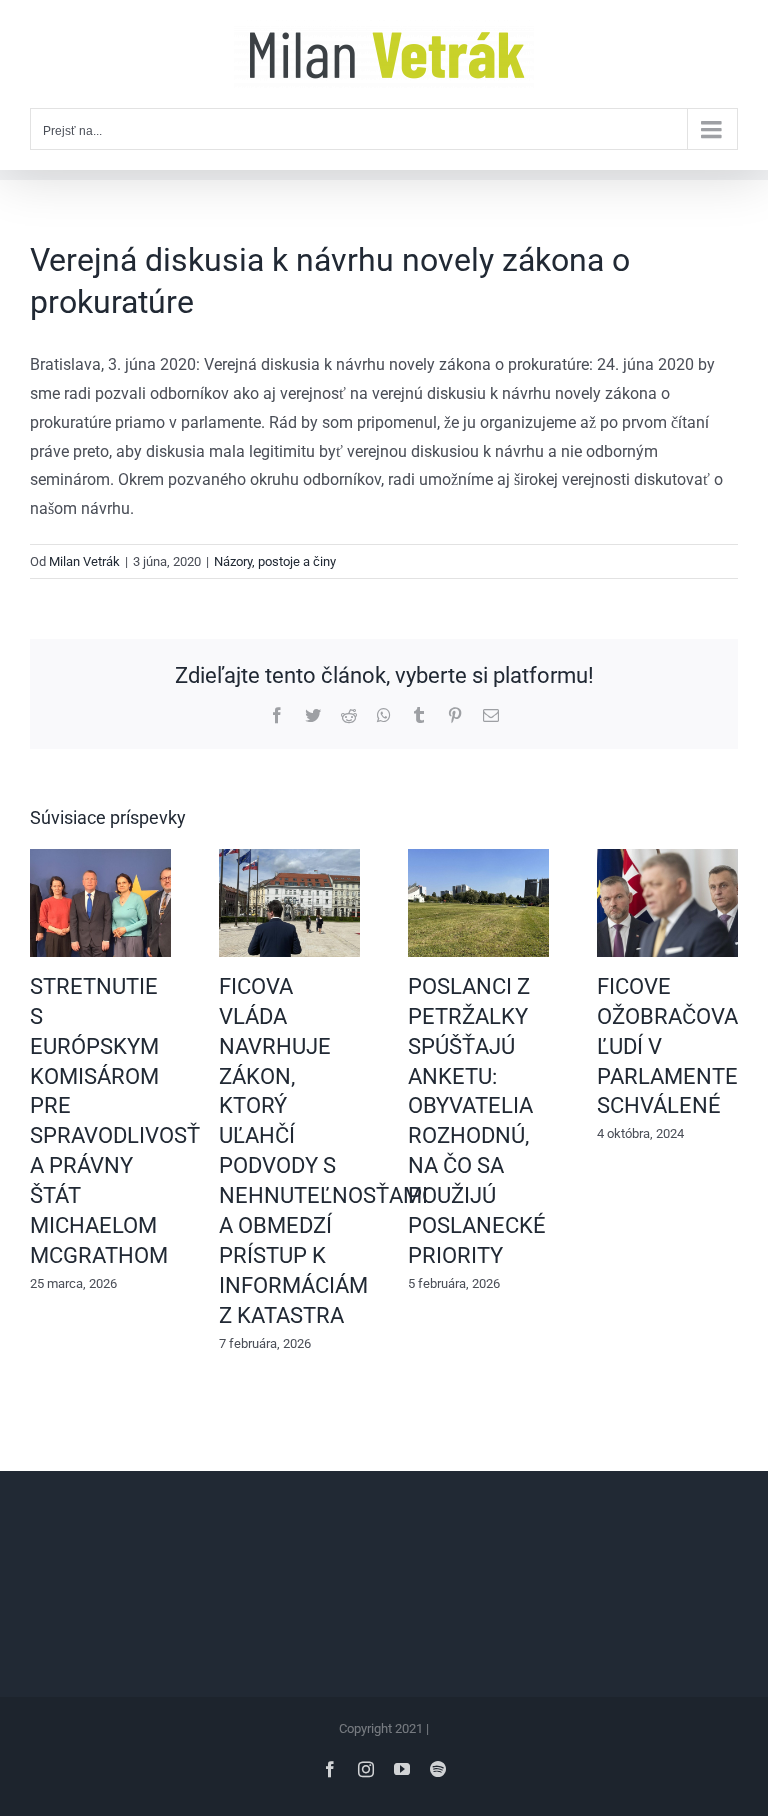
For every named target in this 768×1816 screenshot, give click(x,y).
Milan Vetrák (84, 561)
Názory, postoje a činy (275, 561)
